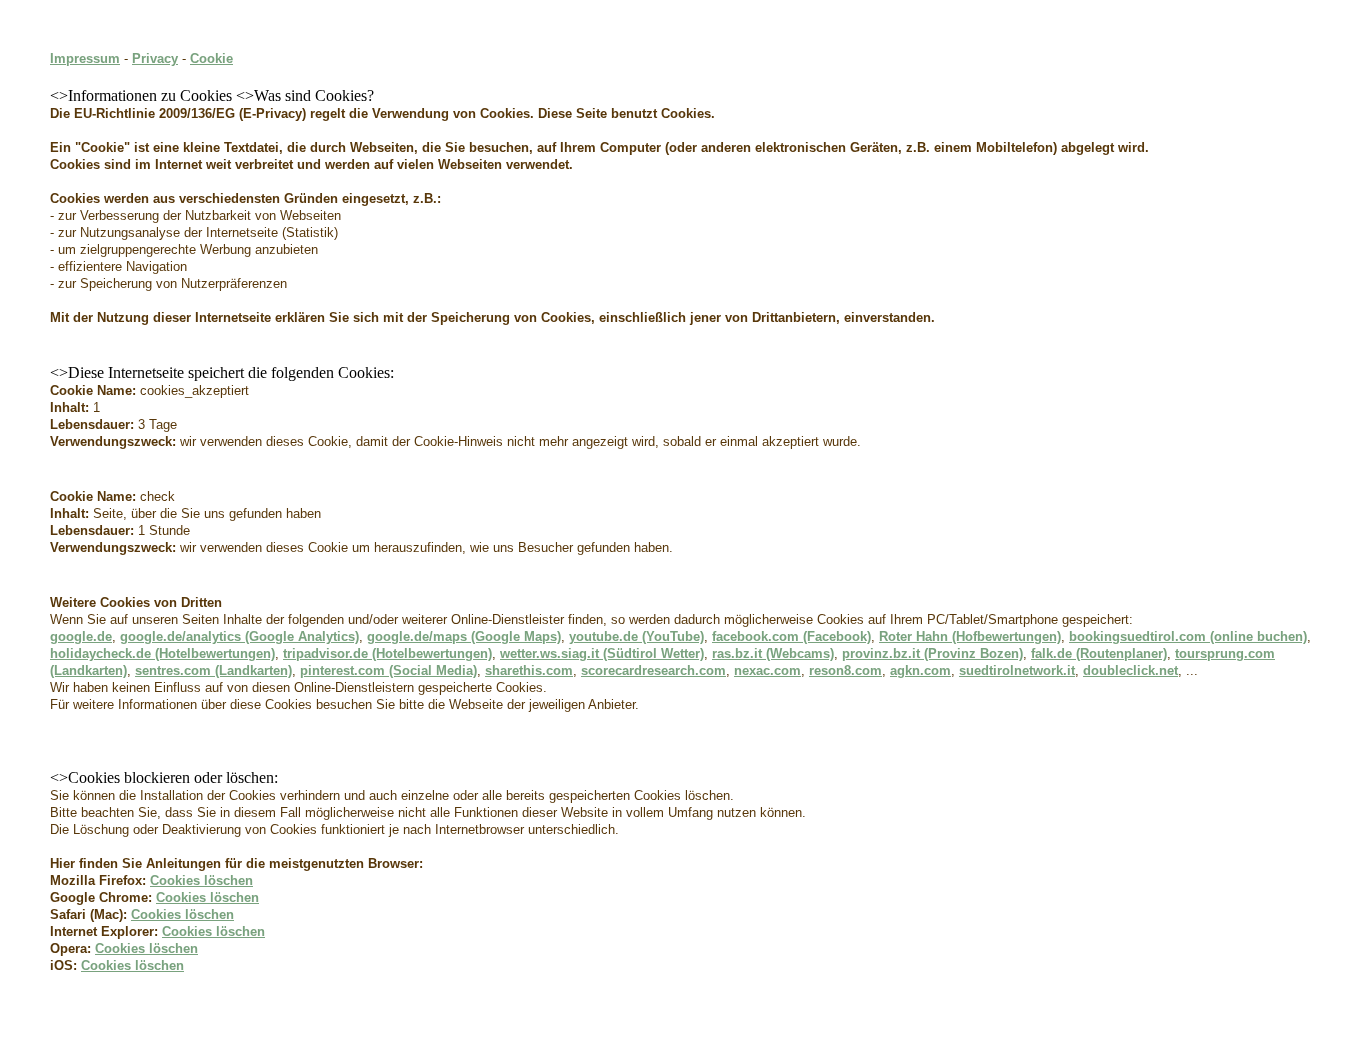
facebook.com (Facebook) (791, 636)
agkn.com (920, 670)
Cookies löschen (201, 880)
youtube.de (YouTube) (636, 636)
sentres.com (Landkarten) (213, 670)
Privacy (155, 58)
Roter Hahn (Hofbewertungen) (970, 636)
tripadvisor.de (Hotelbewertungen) (387, 653)
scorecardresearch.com (653, 670)
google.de (81, 636)
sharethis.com (529, 670)
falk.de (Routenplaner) (1099, 653)
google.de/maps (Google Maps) (464, 636)
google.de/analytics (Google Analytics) (239, 636)
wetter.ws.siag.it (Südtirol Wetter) (602, 653)
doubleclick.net (1130, 670)
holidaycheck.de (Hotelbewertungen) (162, 653)
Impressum (85, 58)
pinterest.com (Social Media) (388, 670)
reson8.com (845, 670)
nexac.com (767, 670)
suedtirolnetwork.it (1017, 670)
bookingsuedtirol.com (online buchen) (1188, 636)
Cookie (211, 58)
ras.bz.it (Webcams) (773, 653)
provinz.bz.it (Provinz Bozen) (932, 653)
